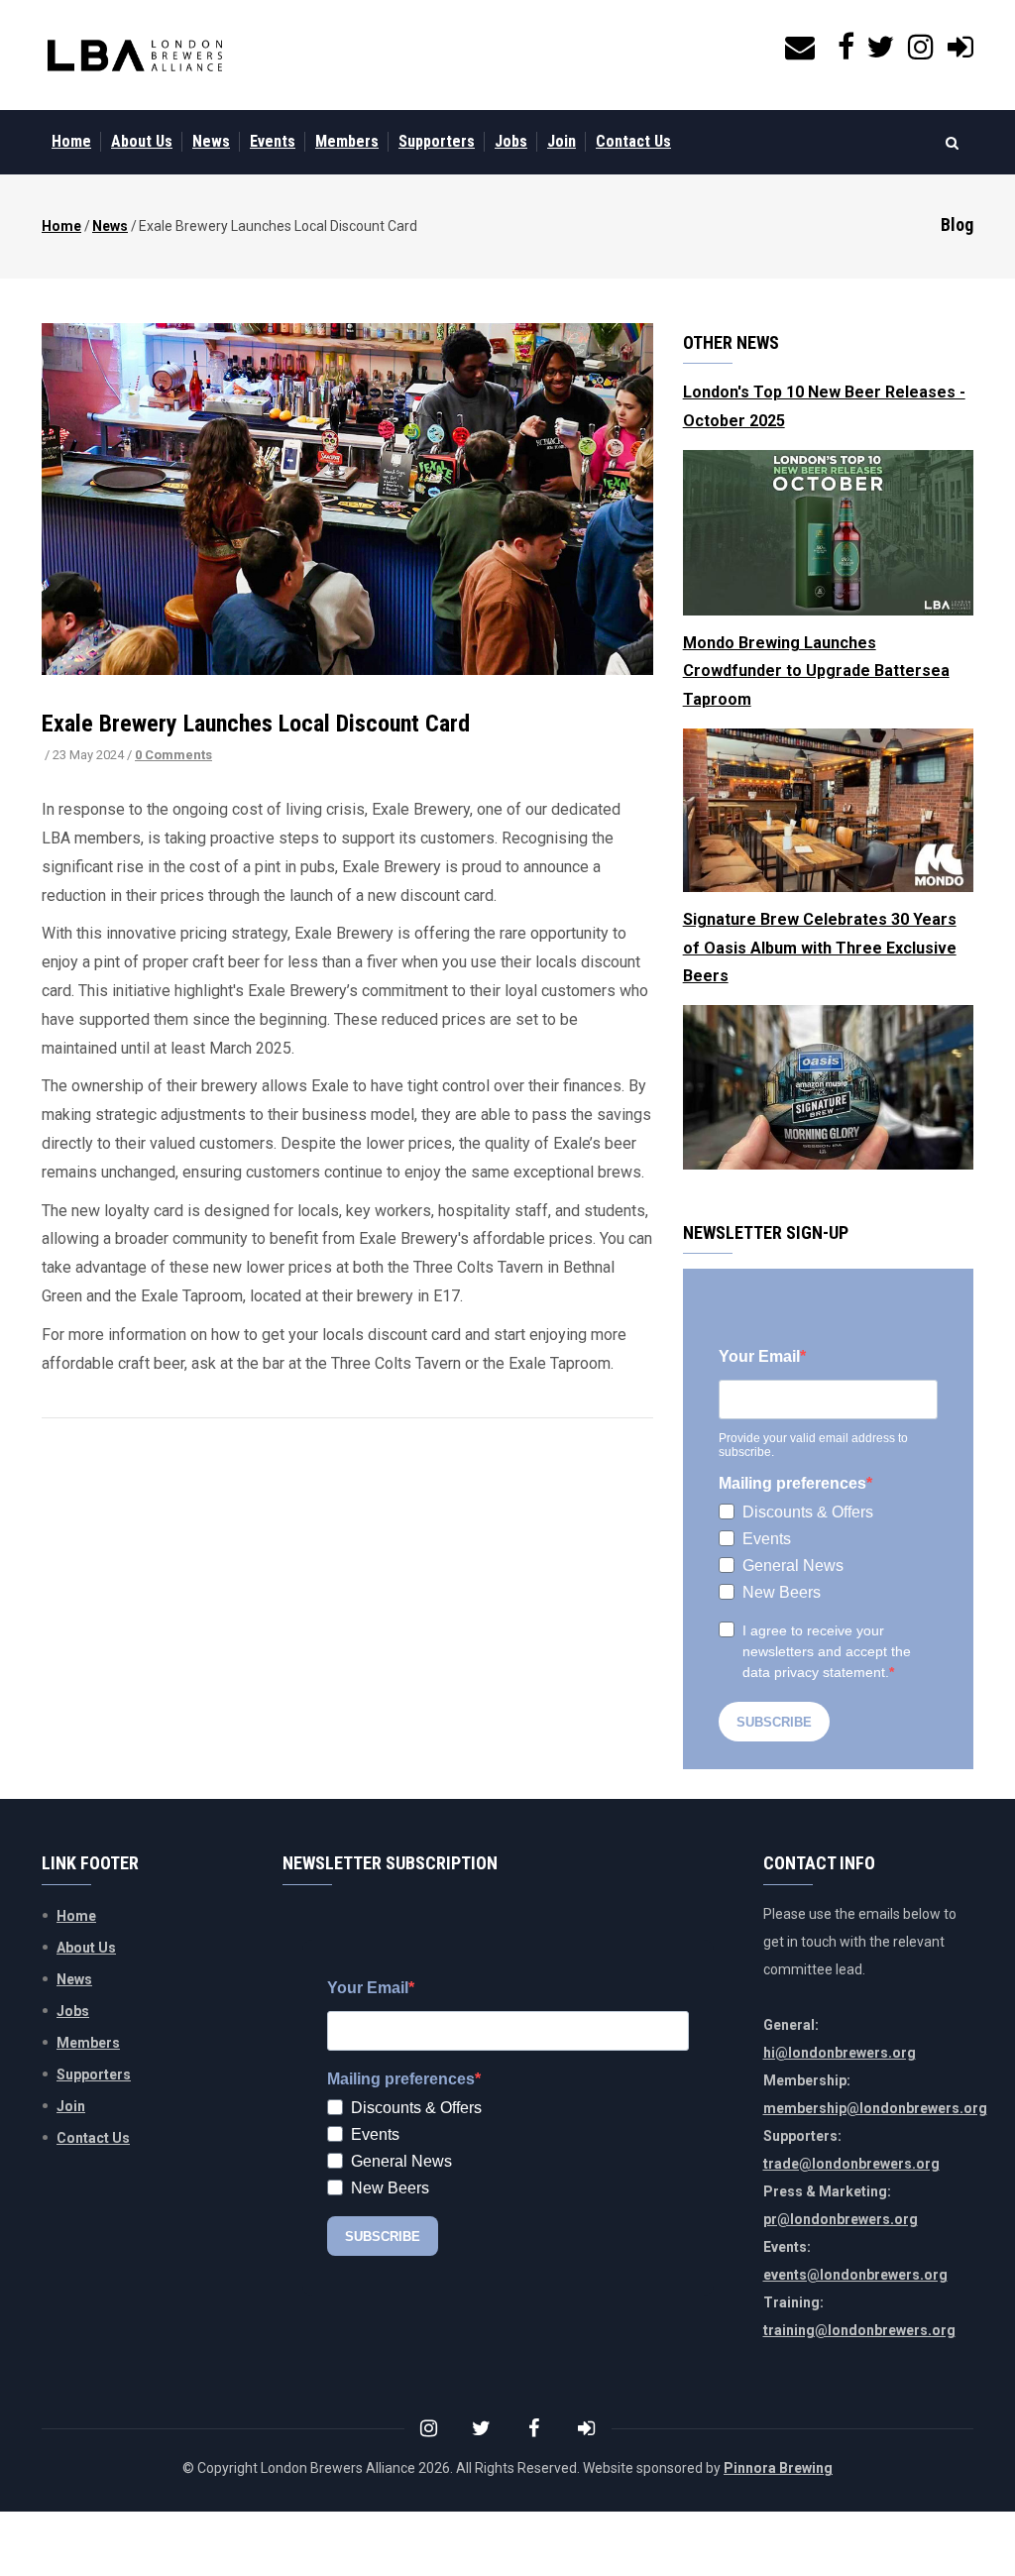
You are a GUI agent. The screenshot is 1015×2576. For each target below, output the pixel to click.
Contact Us (633, 141)
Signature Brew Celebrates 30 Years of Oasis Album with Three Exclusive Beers (820, 948)
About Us (142, 141)
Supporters (437, 141)
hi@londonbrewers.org (840, 2053)
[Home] (135, 56)
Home (71, 141)
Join (562, 141)
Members (347, 141)
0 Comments (173, 755)
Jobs (511, 141)
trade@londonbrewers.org (851, 2164)
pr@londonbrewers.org (841, 2219)
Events (273, 141)
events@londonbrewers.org (855, 2275)
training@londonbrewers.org (859, 2330)
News (211, 141)
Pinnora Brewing (778, 2468)
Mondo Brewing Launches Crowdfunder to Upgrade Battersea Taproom (816, 672)
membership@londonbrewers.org (875, 2108)
